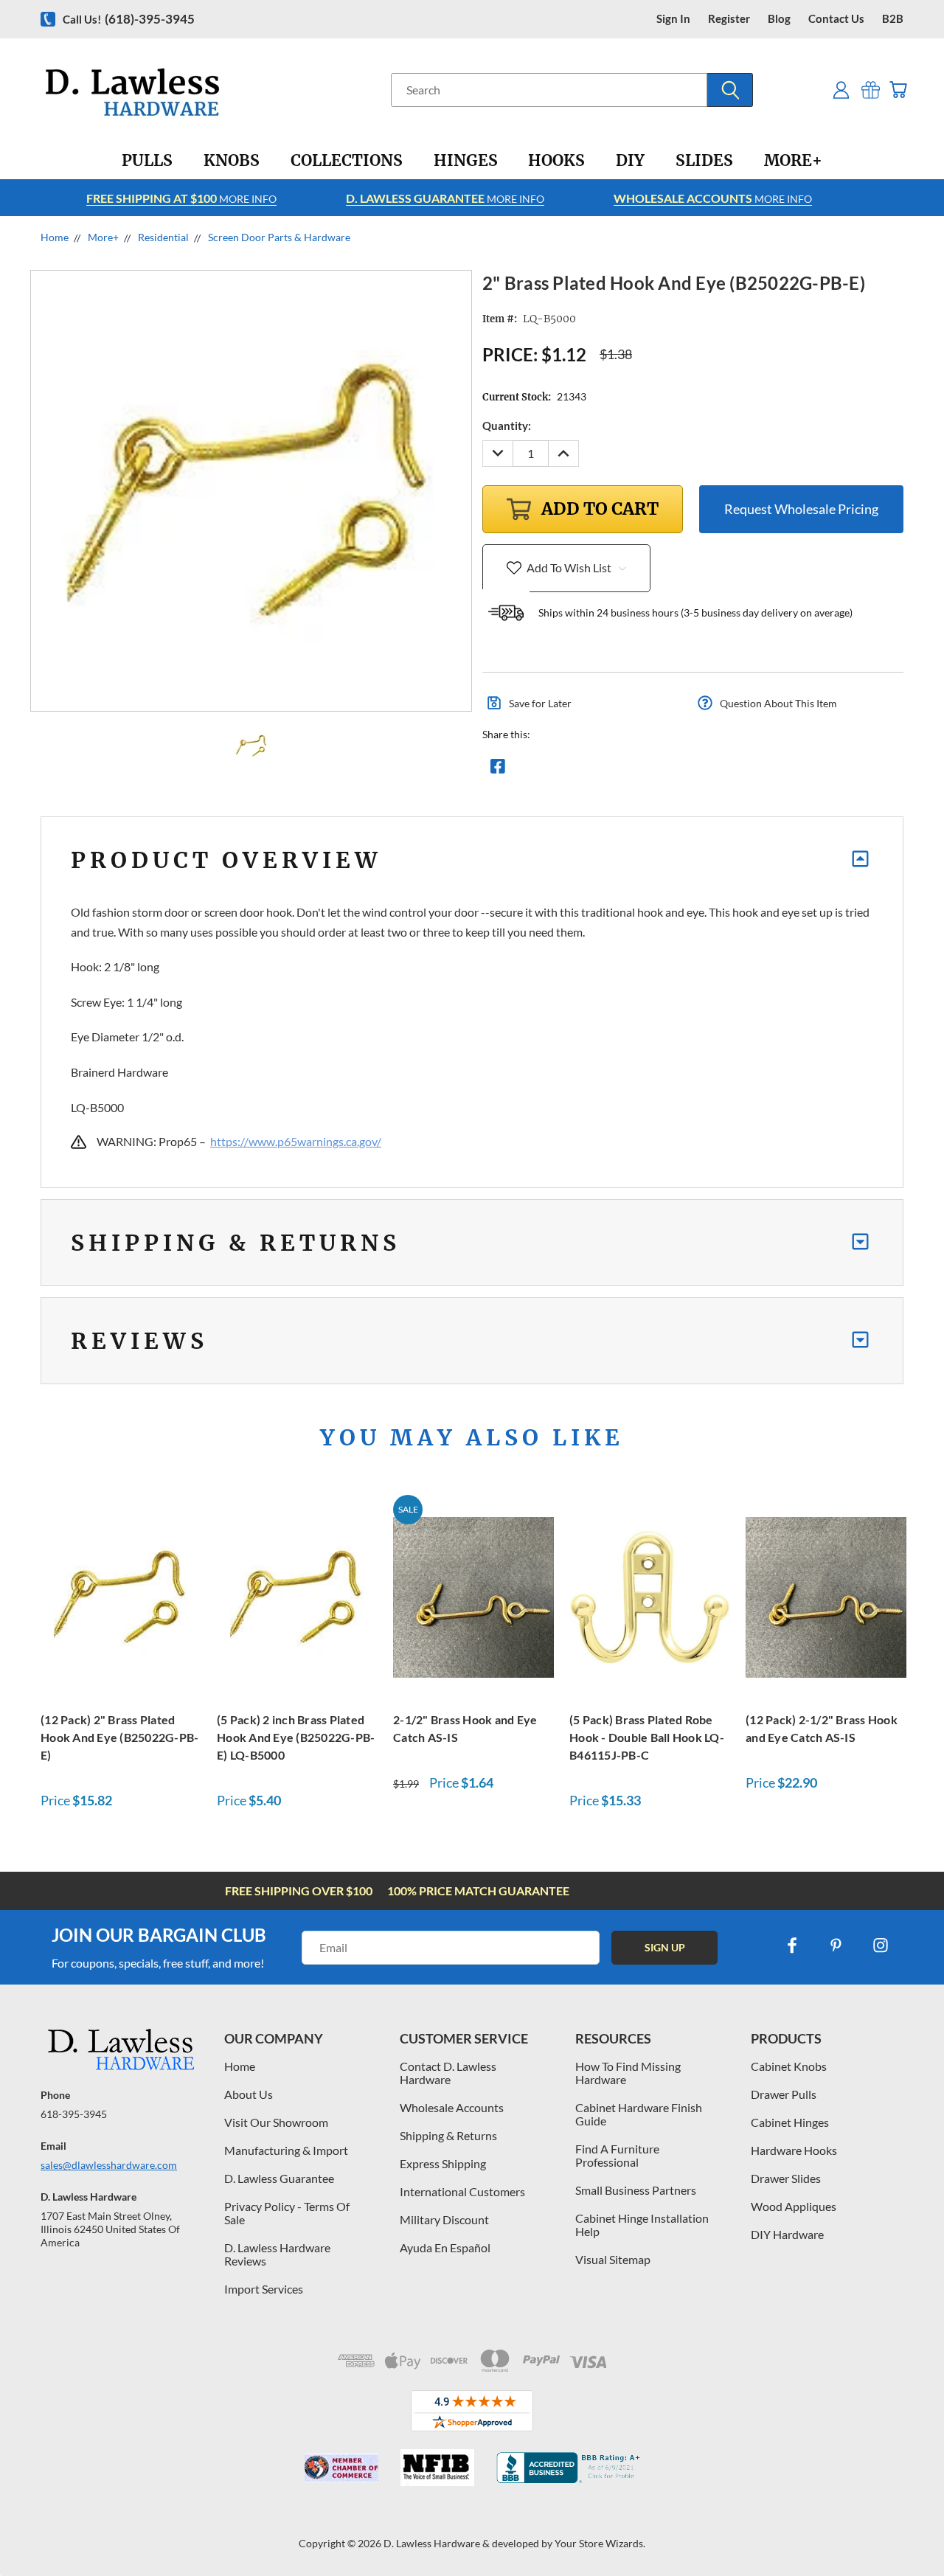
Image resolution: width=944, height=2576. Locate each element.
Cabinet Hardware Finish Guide (639, 2114)
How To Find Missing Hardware (628, 2073)
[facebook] (792, 1945)
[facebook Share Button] (498, 770)
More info (181, 198)
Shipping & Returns (448, 2135)
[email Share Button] (551, 770)
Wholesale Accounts (452, 2107)
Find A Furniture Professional (617, 2155)
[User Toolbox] (841, 90)
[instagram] (881, 1945)
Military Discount (444, 2219)
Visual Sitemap (613, 2259)
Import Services (264, 2289)
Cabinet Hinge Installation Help (642, 2225)
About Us (249, 2094)
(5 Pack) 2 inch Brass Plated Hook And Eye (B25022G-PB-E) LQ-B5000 (296, 1737)
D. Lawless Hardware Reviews (277, 2254)
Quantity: (507, 426)
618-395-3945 (74, 2114)
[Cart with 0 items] (898, 90)
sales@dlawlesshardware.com (109, 2165)
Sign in (673, 19)
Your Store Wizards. (600, 2543)
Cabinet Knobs (789, 2066)
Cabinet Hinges (790, 2122)
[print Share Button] (604, 770)
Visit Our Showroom (276, 2122)
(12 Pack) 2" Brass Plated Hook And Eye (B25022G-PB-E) (119, 1737)
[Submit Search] (730, 90)
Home (240, 2066)
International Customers (462, 2191)
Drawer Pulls (784, 2094)
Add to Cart (121, 1595)
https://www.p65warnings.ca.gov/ (296, 1141)
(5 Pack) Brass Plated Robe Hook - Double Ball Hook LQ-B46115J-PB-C (647, 1737)
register (729, 19)
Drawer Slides (786, 2178)
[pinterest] (836, 1945)
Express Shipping (443, 2163)
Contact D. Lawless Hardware (448, 2073)
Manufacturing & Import (286, 2150)
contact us (836, 19)
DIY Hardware (787, 2234)
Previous (905, 2530)
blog (779, 19)
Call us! (129, 19)
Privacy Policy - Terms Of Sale (287, 2213)
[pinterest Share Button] (657, 770)
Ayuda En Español (445, 2247)
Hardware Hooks (794, 2150)
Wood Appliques (794, 2206)
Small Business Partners (636, 2190)
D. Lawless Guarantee (279, 2178)
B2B (893, 19)
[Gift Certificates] (871, 90)
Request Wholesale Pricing (801, 509)
